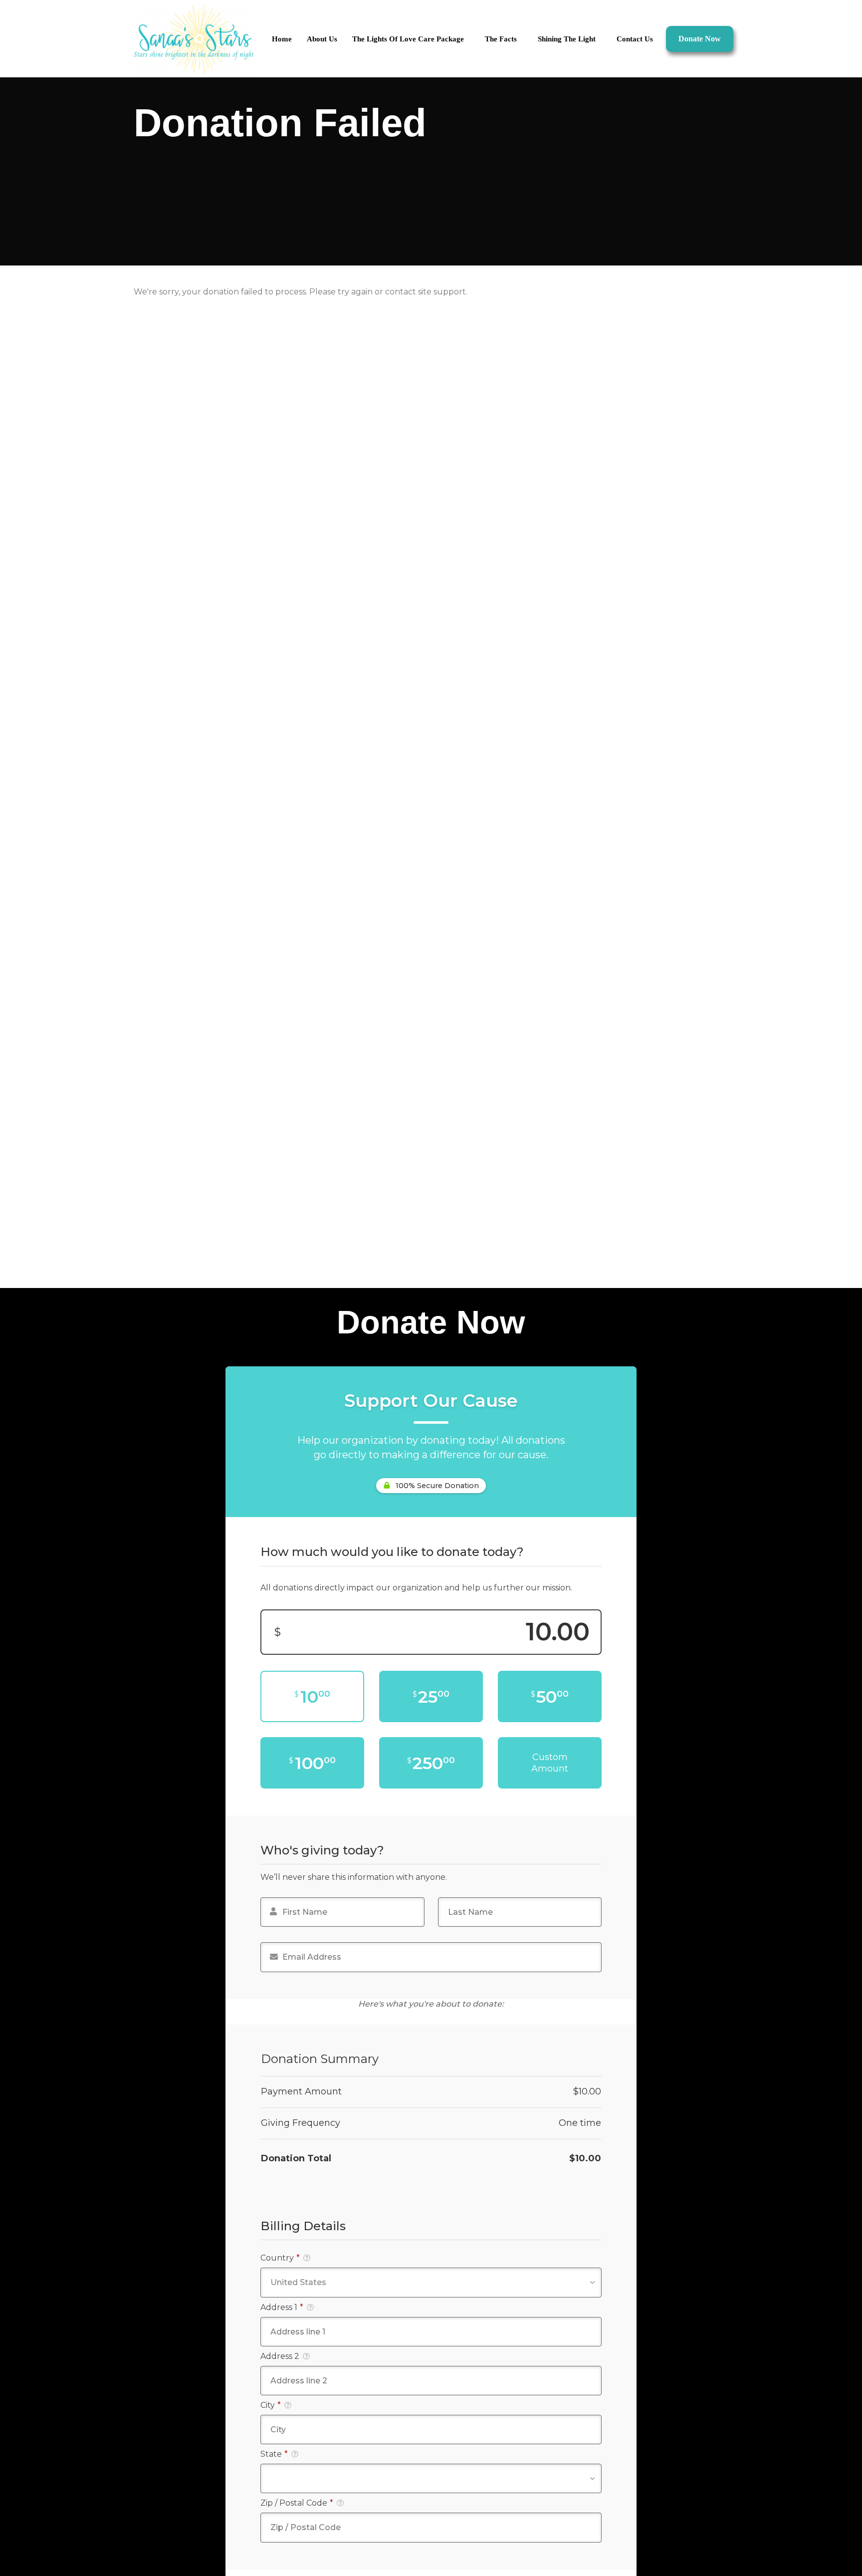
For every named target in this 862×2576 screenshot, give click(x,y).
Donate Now (700, 39)
